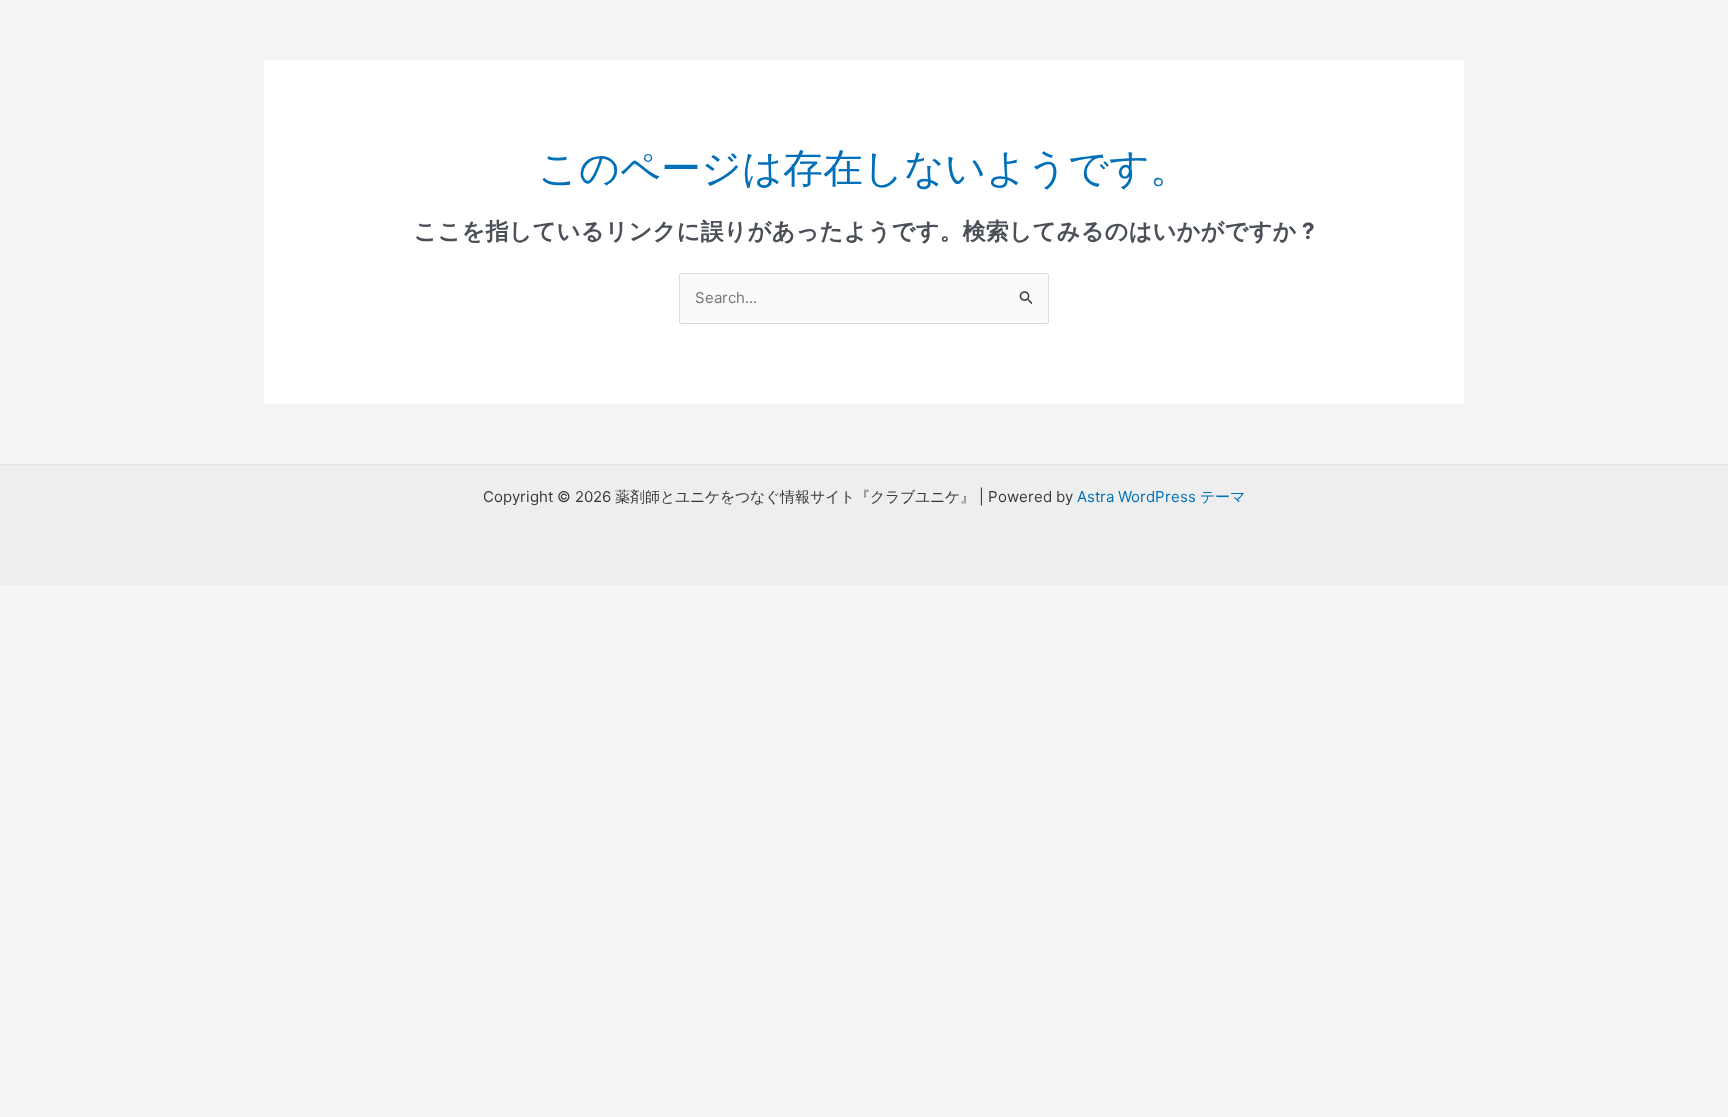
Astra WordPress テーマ (1161, 496)
